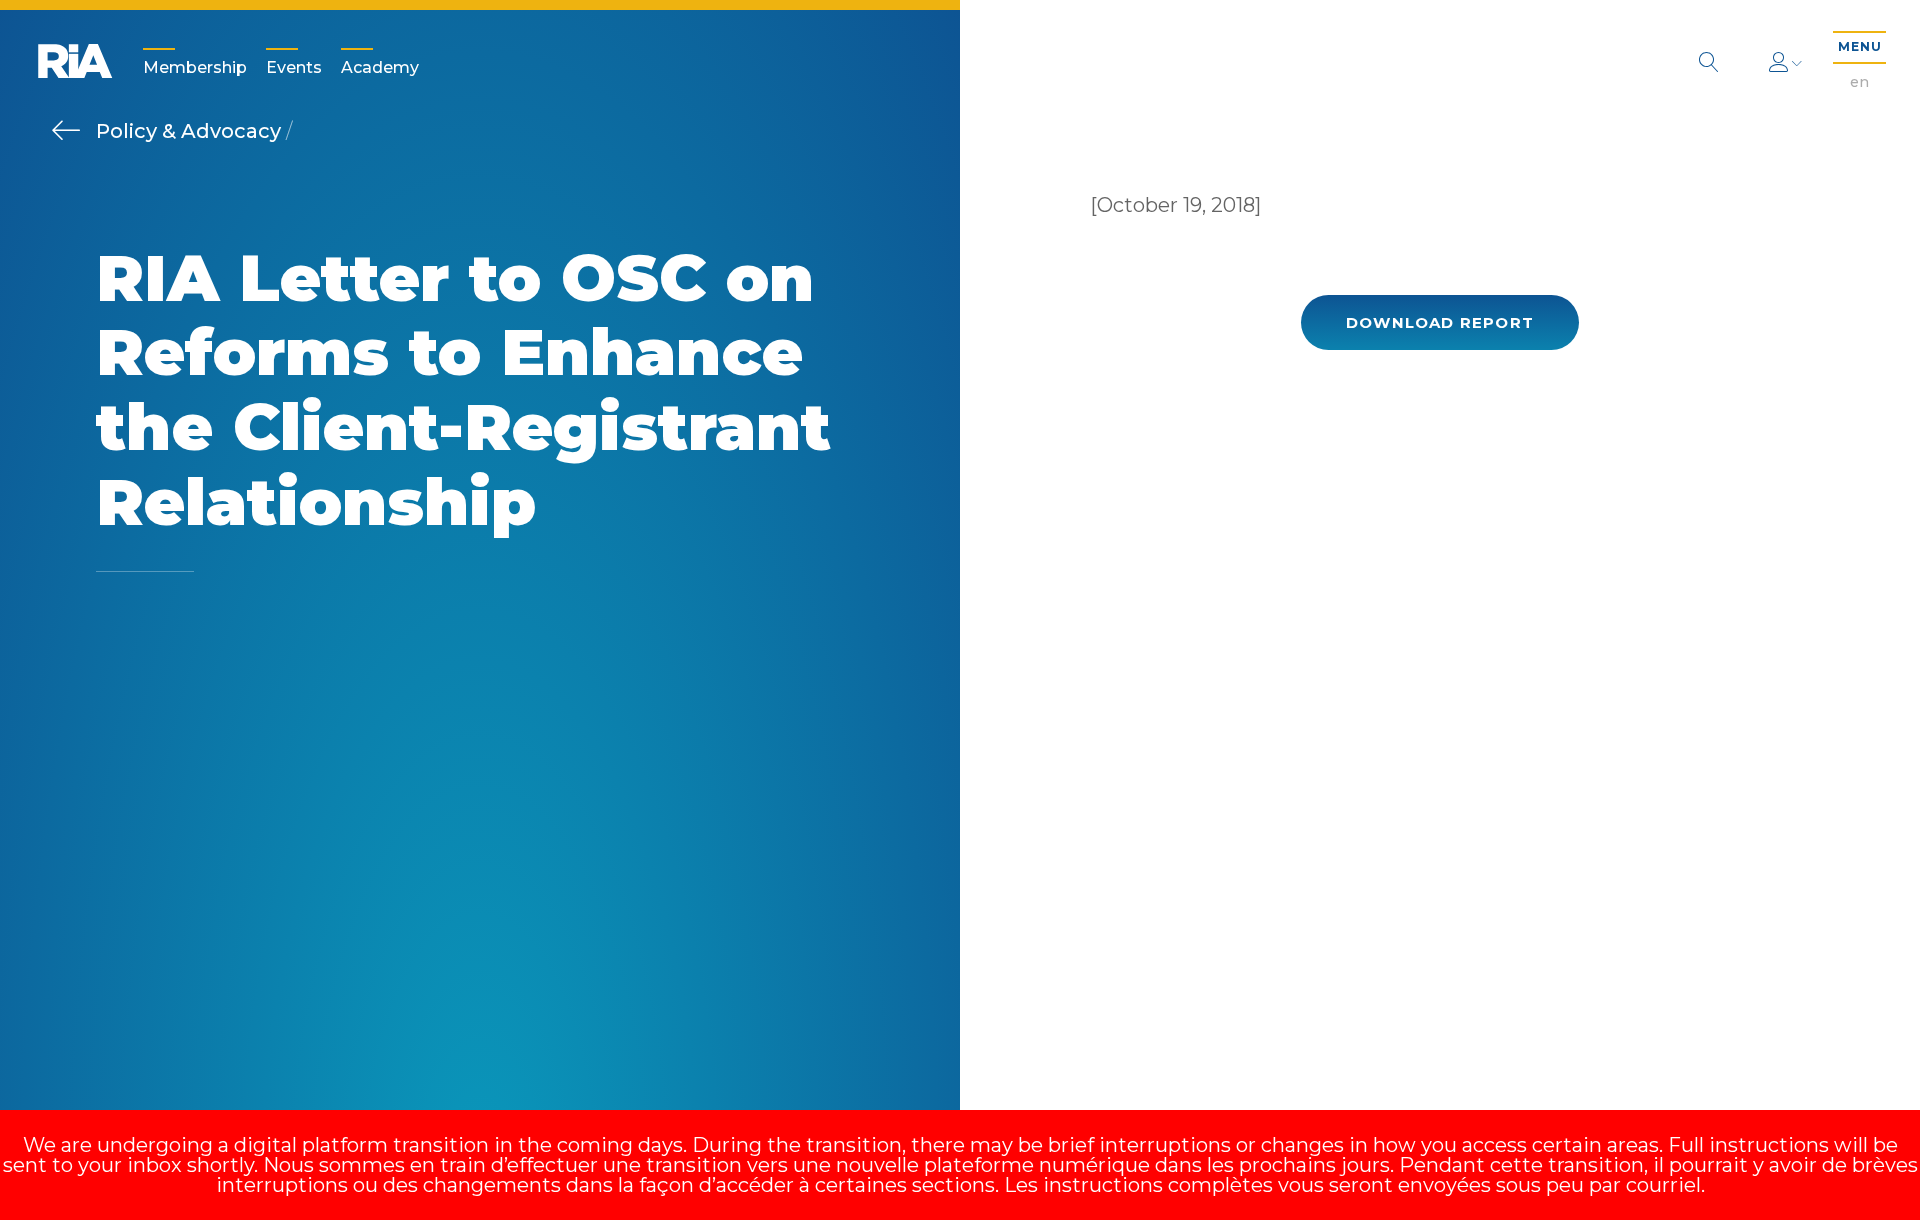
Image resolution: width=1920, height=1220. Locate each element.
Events (294, 67)
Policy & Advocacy (191, 131)
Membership (195, 67)
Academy (380, 67)
